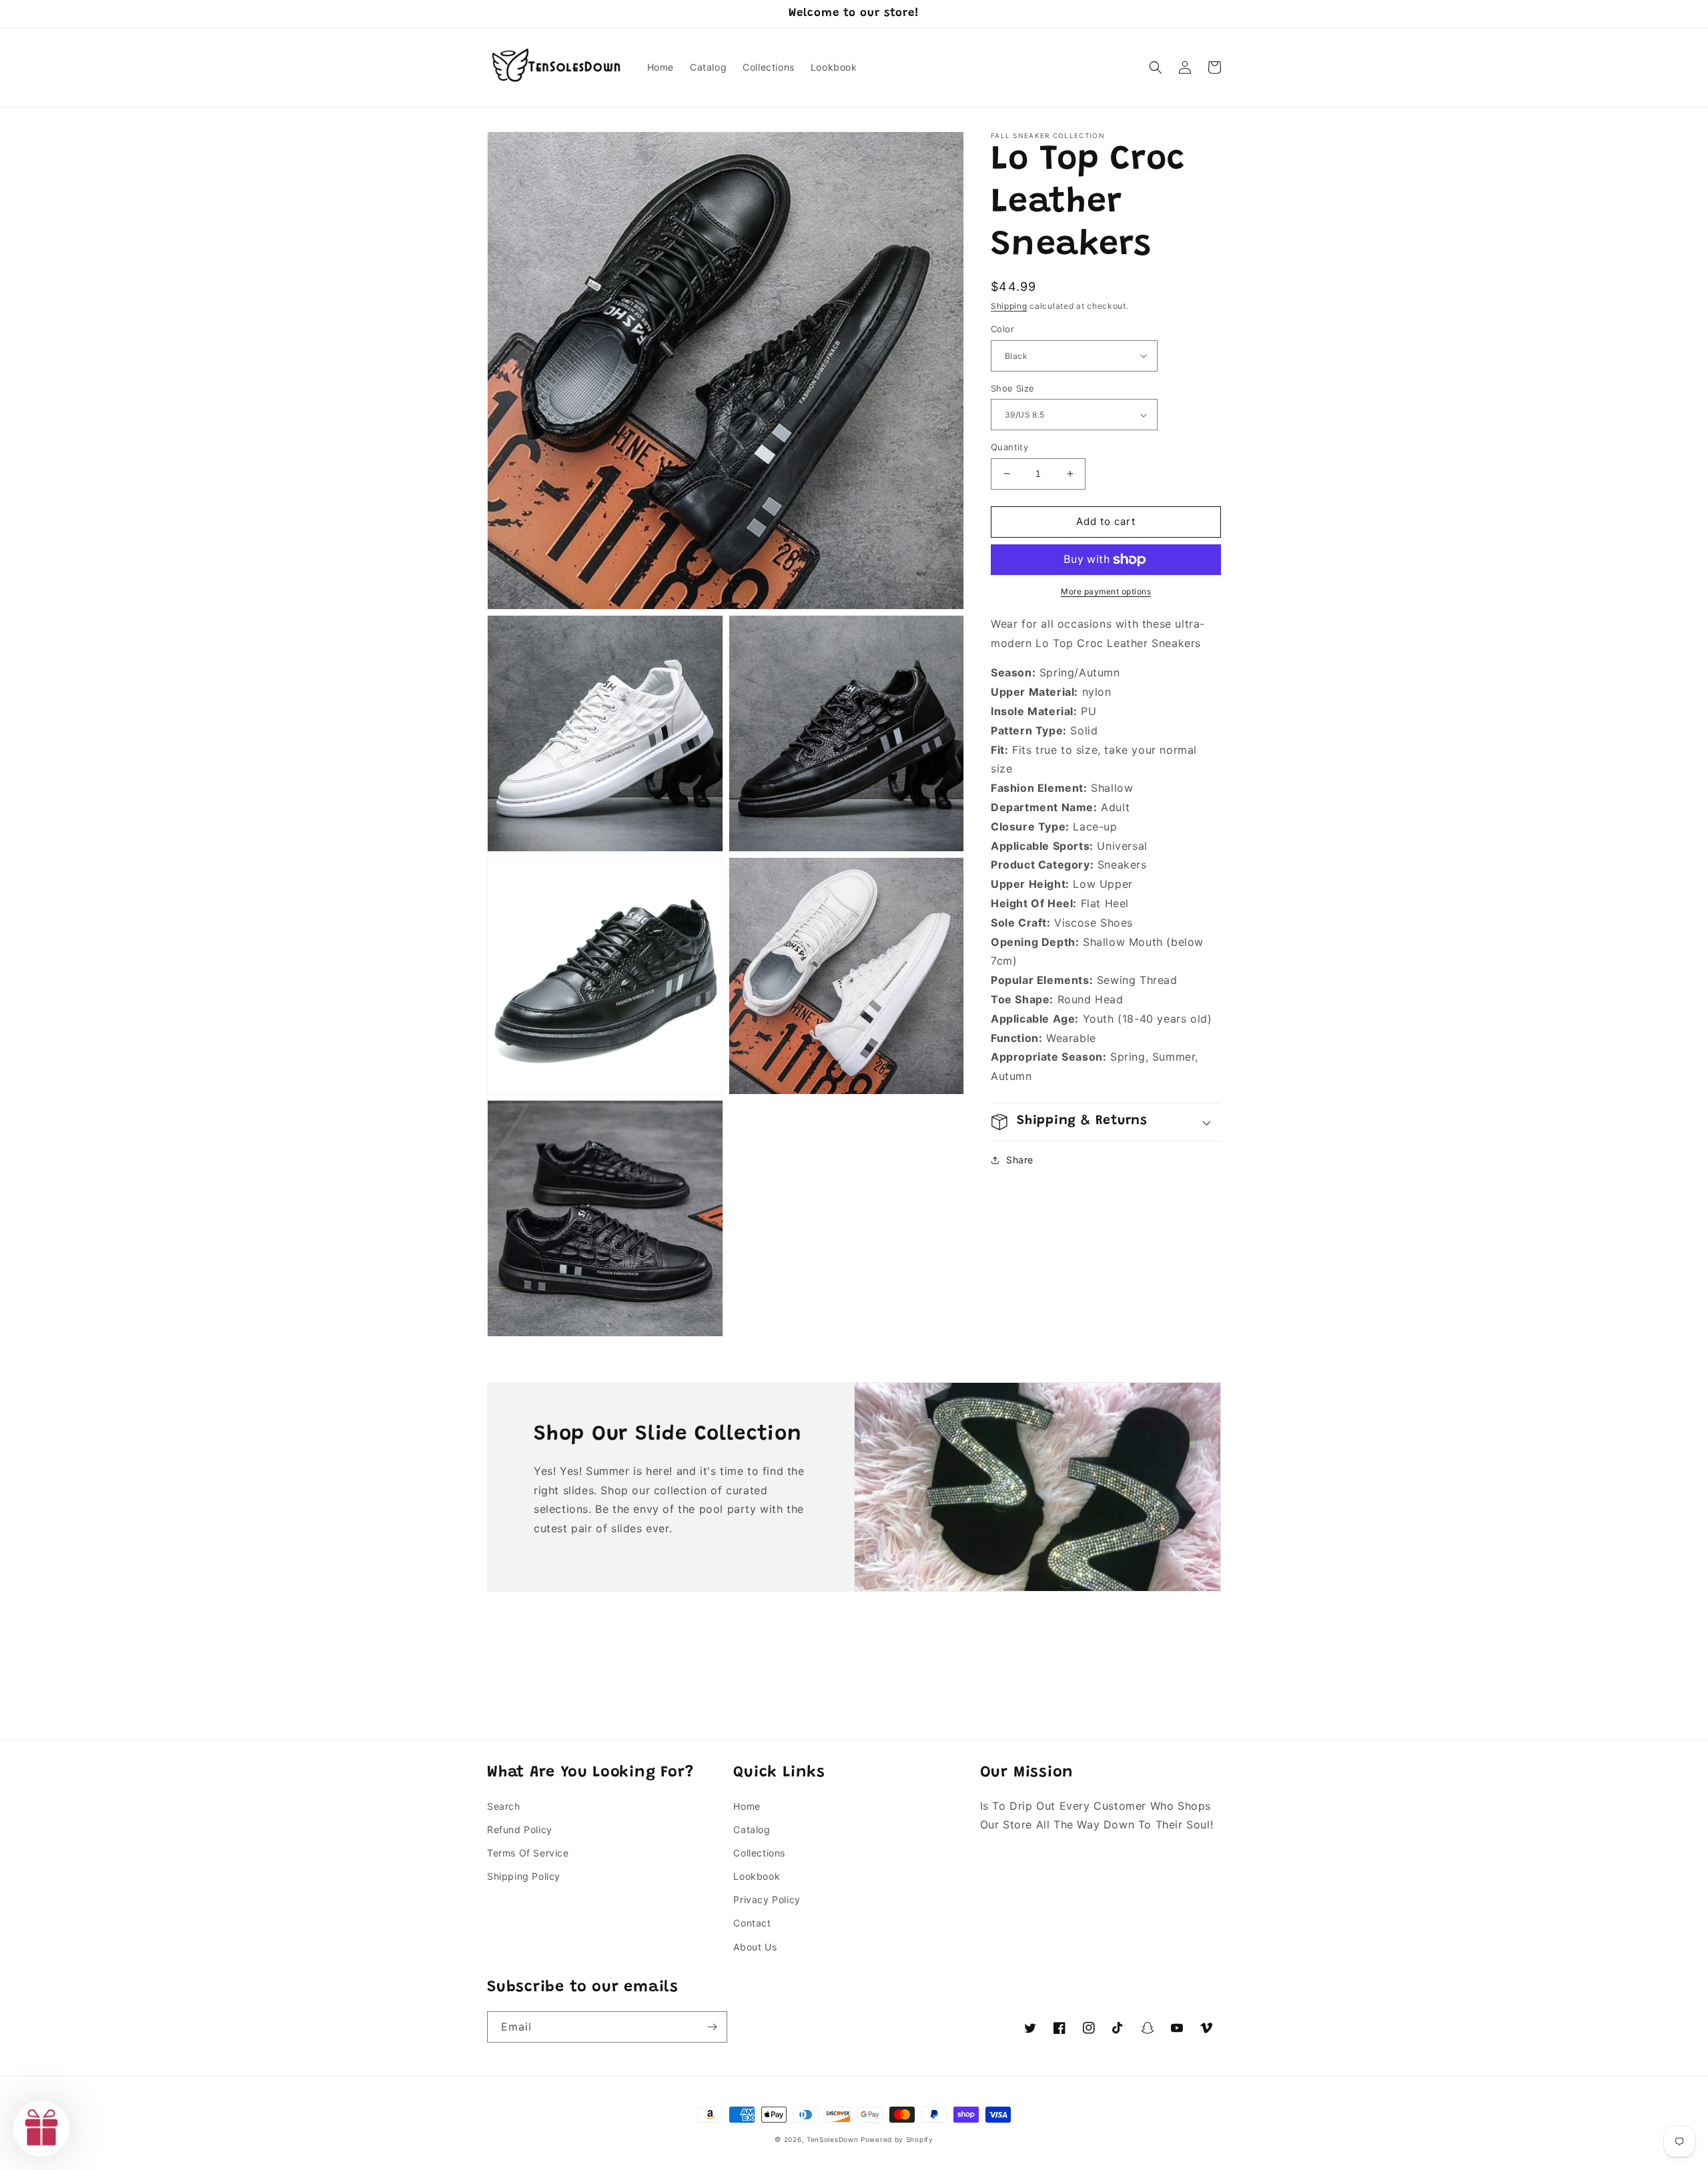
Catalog (752, 1829)
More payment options (1106, 591)
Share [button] (1020, 1160)
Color (1002, 329)
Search (504, 1806)
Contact (752, 1923)
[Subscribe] (712, 2027)
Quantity (1009, 447)
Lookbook (757, 1876)
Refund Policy (520, 1829)
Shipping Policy (524, 1876)
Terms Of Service (528, 1853)
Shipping (1009, 306)
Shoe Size (1013, 388)
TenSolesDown (832, 2139)
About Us (755, 1947)
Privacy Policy (767, 1900)
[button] (1156, 67)
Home (747, 1806)
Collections (759, 1853)
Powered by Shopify (897, 2139)
